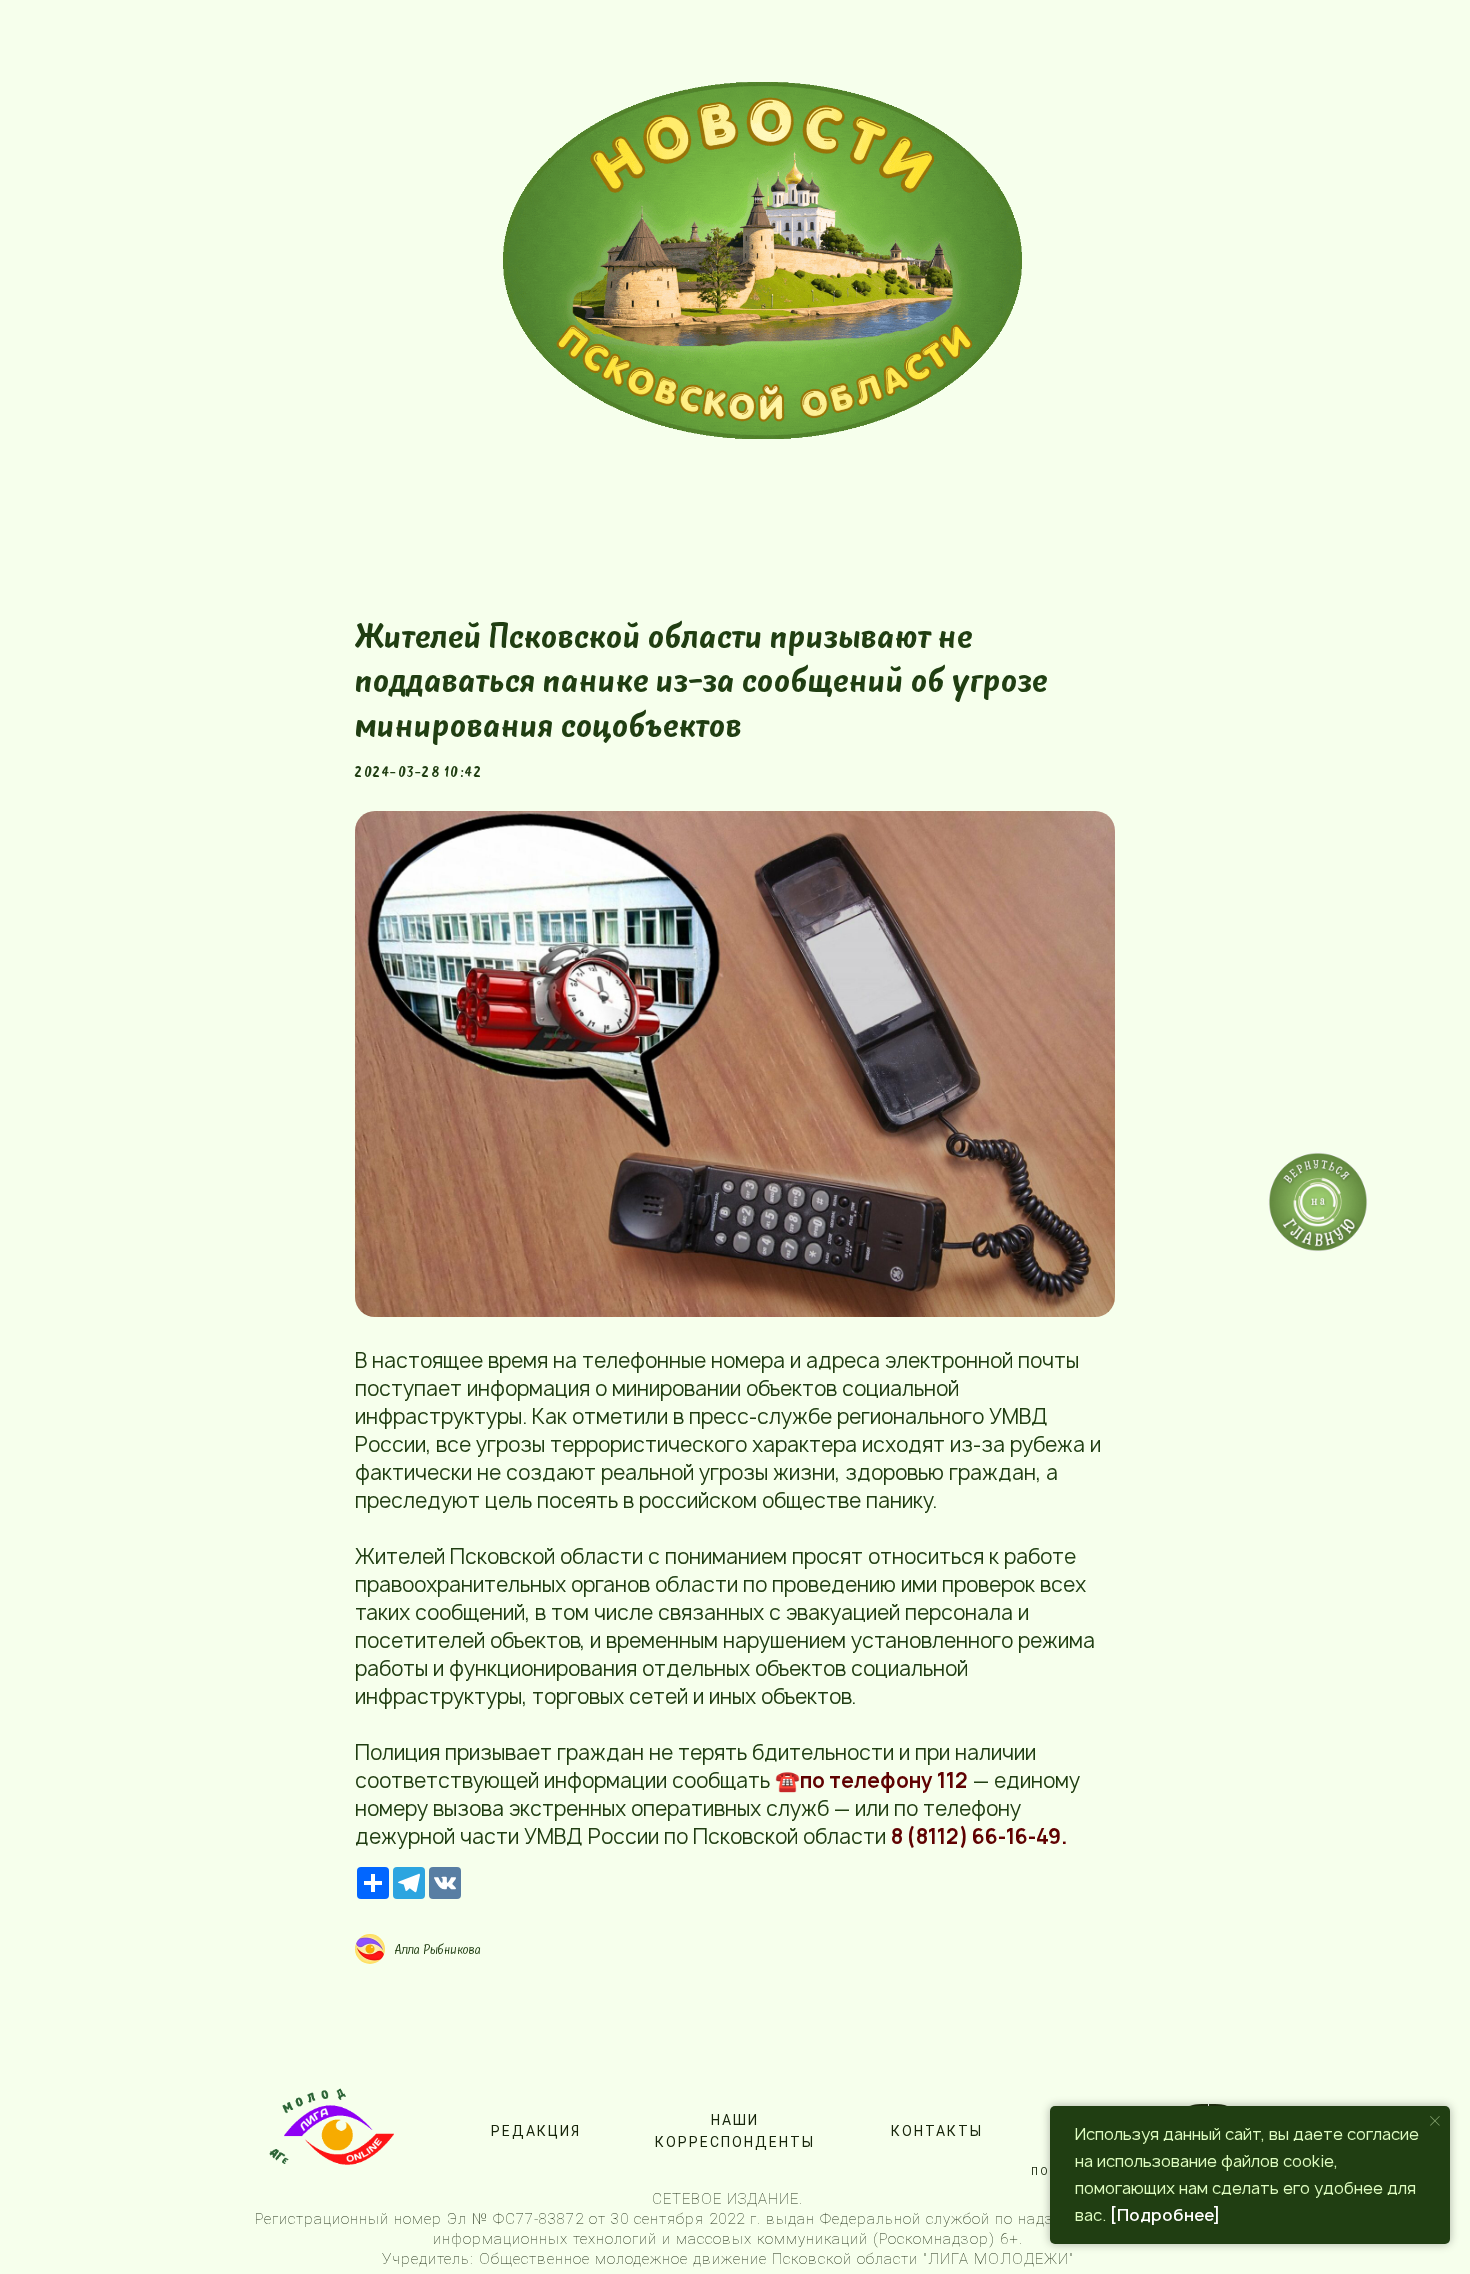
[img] (762, 260)
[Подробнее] (1165, 2215)
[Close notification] (1435, 2121)
